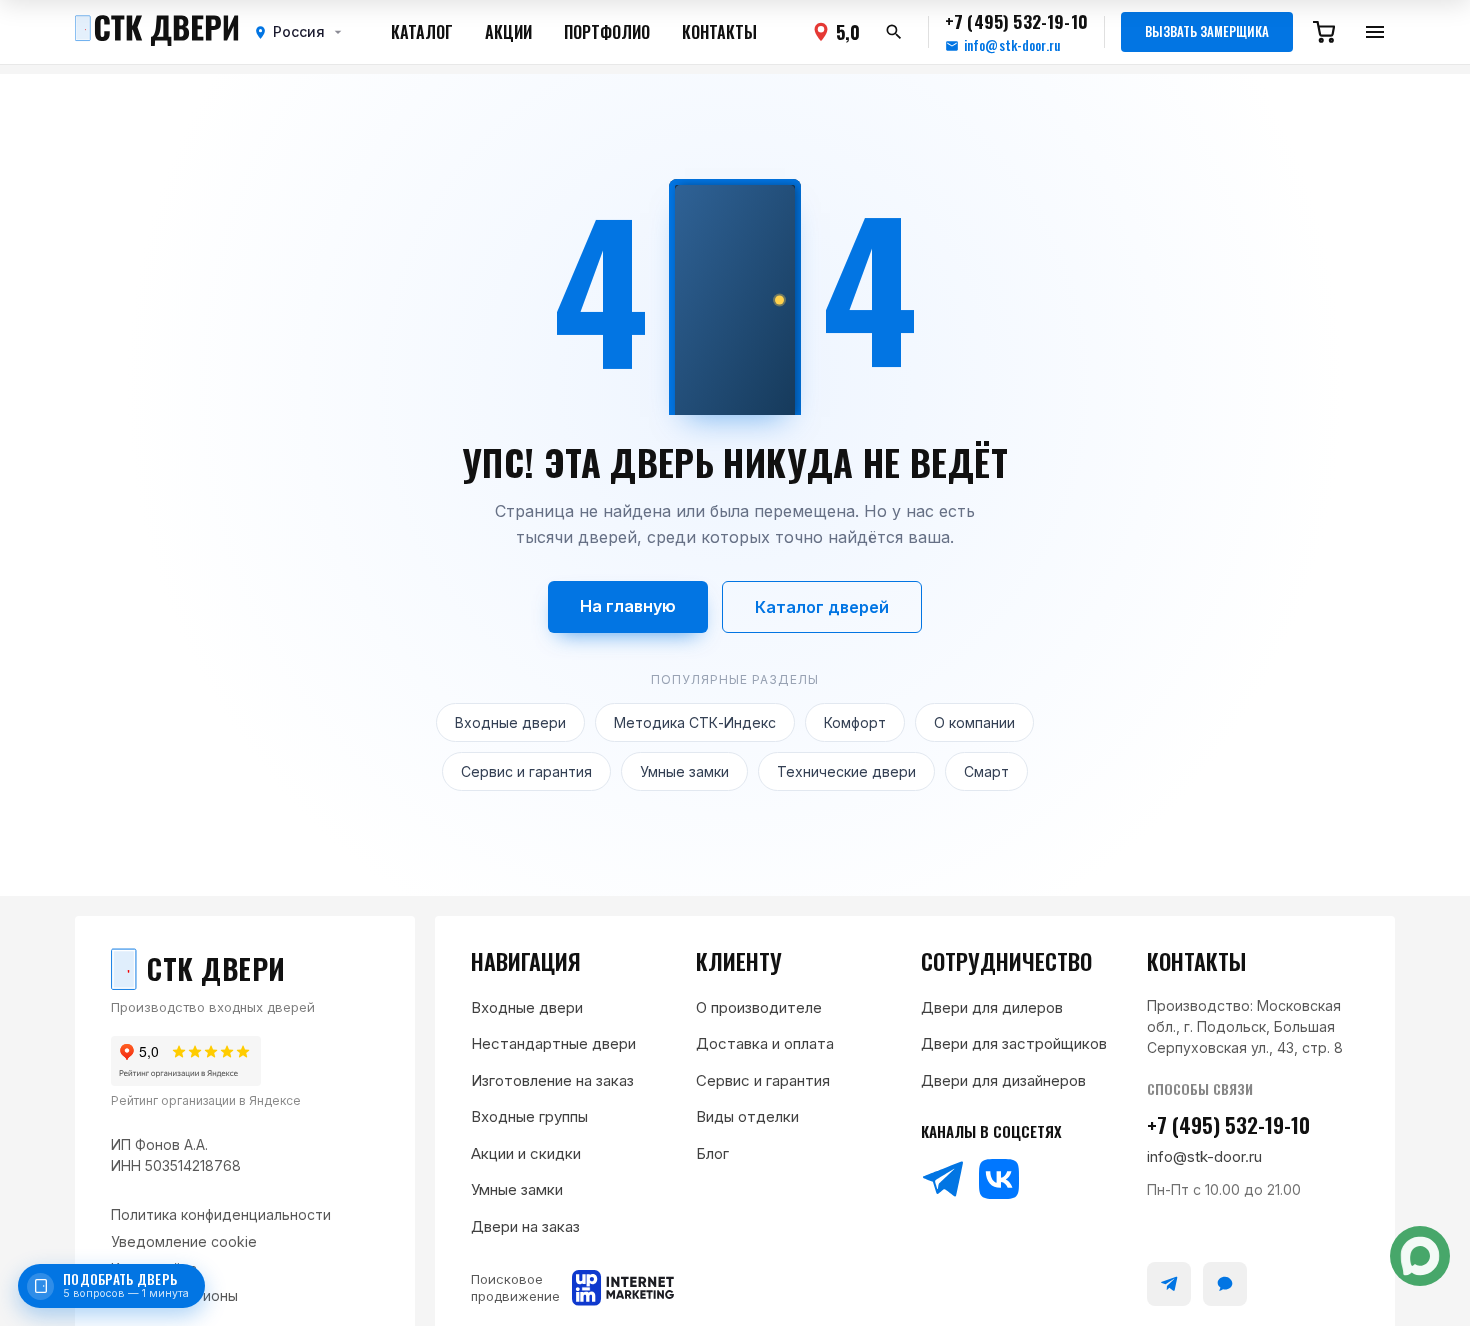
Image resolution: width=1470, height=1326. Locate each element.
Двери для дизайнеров (1003, 1080)
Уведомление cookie (184, 1241)
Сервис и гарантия (526, 771)
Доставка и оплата (765, 1043)
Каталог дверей (822, 607)
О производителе (759, 1007)
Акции (508, 32)
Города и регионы (174, 1295)
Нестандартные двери (553, 1043)
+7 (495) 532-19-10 (1228, 1124)
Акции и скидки (526, 1153)
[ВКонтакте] (999, 1179)
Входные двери (510, 722)
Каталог (422, 32)
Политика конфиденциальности (221, 1214)
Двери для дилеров (992, 1007)
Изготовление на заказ (552, 1080)
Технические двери (846, 771)
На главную (628, 606)
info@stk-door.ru (1012, 45)
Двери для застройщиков (1014, 1043)
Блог (712, 1153)
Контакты (719, 32)
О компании (974, 722)
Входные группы (529, 1116)
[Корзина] (1324, 32)
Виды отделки (747, 1116)
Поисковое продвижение (515, 1287)
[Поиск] (894, 32)
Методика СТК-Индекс (695, 722)
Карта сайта (154, 1268)
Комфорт (855, 722)
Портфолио (607, 32)
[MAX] (1225, 1284)
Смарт (986, 771)
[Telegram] (943, 1179)
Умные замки (684, 771)
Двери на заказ (525, 1226)
